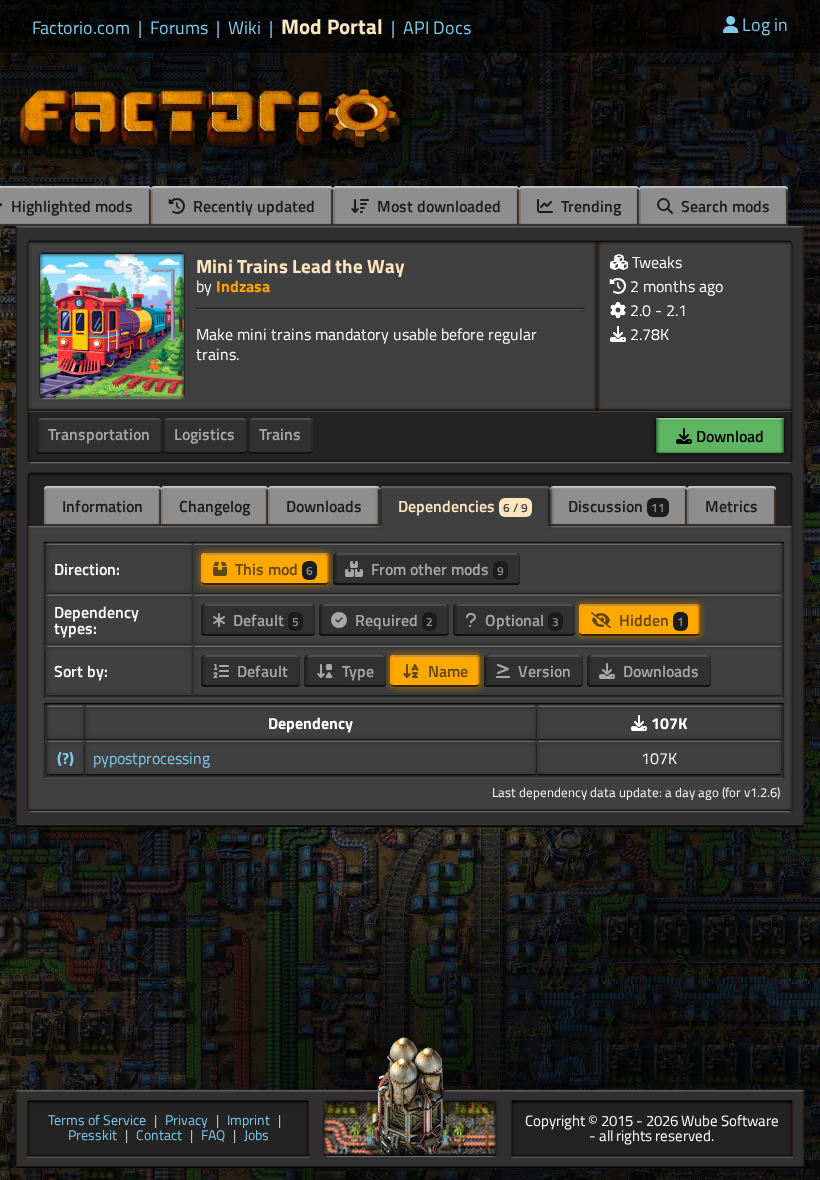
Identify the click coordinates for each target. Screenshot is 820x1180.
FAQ (213, 1136)
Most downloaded (437, 206)
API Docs (437, 28)
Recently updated (252, 206)
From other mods (435, 569)
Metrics (731, 506)
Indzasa (243, 286)
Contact (159, 1136)
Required (392, 620)
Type (356, 671)
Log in (765, 24)
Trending (589, 206)
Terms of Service (97, 1121)
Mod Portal (332, 26)
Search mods (723, 206)
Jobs (256, 1136)
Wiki (244, 28)
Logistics (204, 434)
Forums (179, 28)
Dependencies (463, 506)
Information (102, 506)
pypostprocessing (151, 758)
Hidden (649, 620)
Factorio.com (81, 28)
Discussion (616, 506)
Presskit (92, 1136)
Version (542, 671)
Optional (520, 620)
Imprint (248, 1121)
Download (728, 436)
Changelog (214, 506)
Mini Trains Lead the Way (300, 265)
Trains (280, 434)
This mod (272, 569)
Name (446, 671)
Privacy (186, 1121)
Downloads (324, 506)
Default (264, 620)
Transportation (99, 434)
